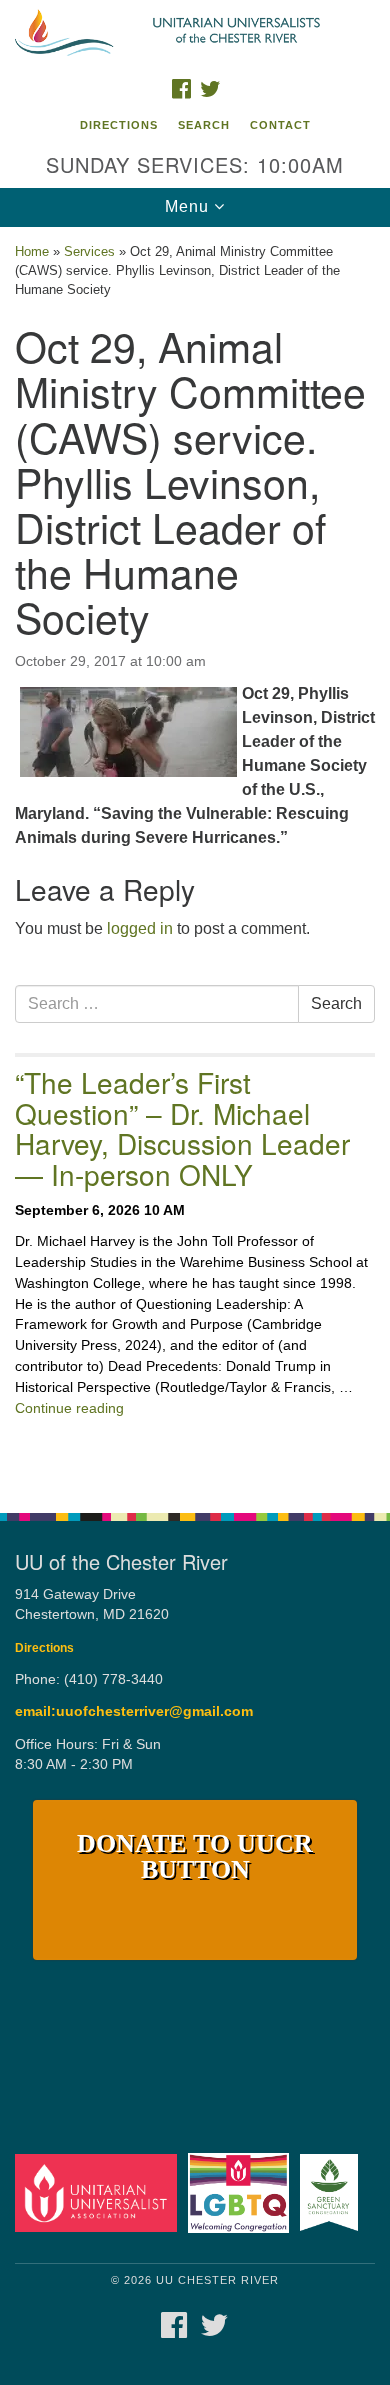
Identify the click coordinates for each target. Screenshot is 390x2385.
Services (89, 251)
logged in (140, 928)
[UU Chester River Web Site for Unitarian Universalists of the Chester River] (195, 34)
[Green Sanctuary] (332, 2192)
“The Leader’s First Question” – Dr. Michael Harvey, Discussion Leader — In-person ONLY (182, 1128)
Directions (119, 125)
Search (204, 125)
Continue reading (69, 1408)
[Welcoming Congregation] (242, 2192)
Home (32, 251)
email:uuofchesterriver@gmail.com (134, 1711)
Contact (280, 125)
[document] (195, 859)
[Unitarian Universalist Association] (99, 2192)
